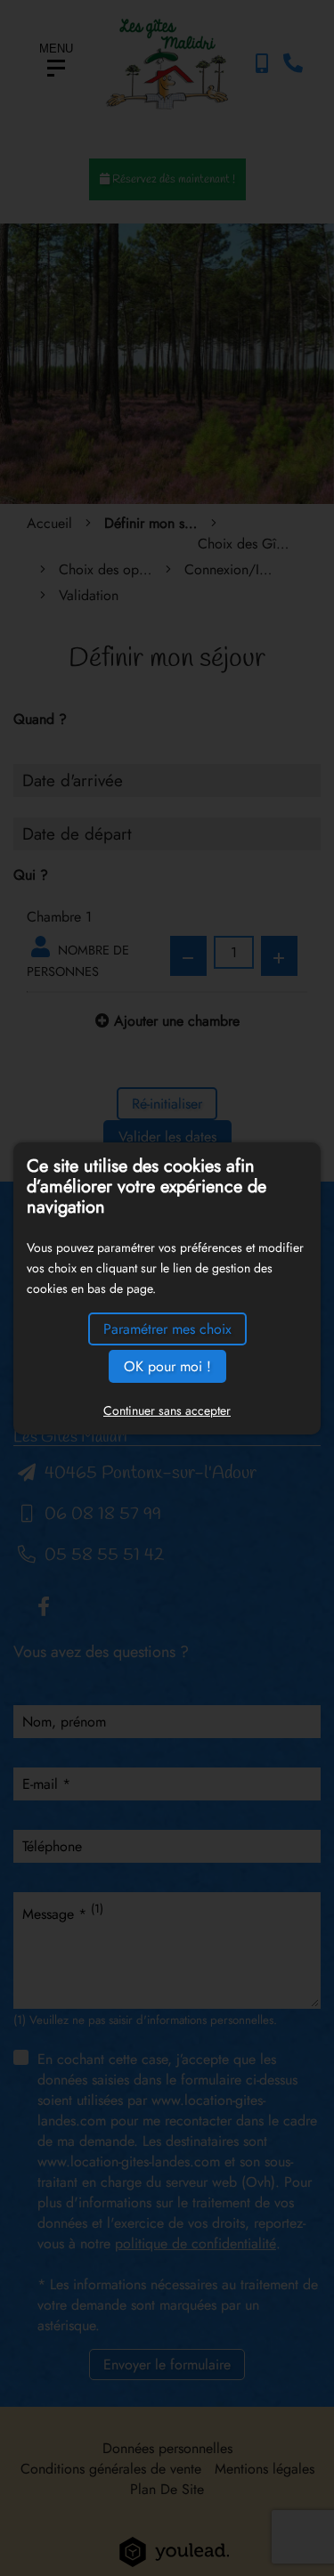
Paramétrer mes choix (167, 1329)
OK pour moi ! (167, 1366)
